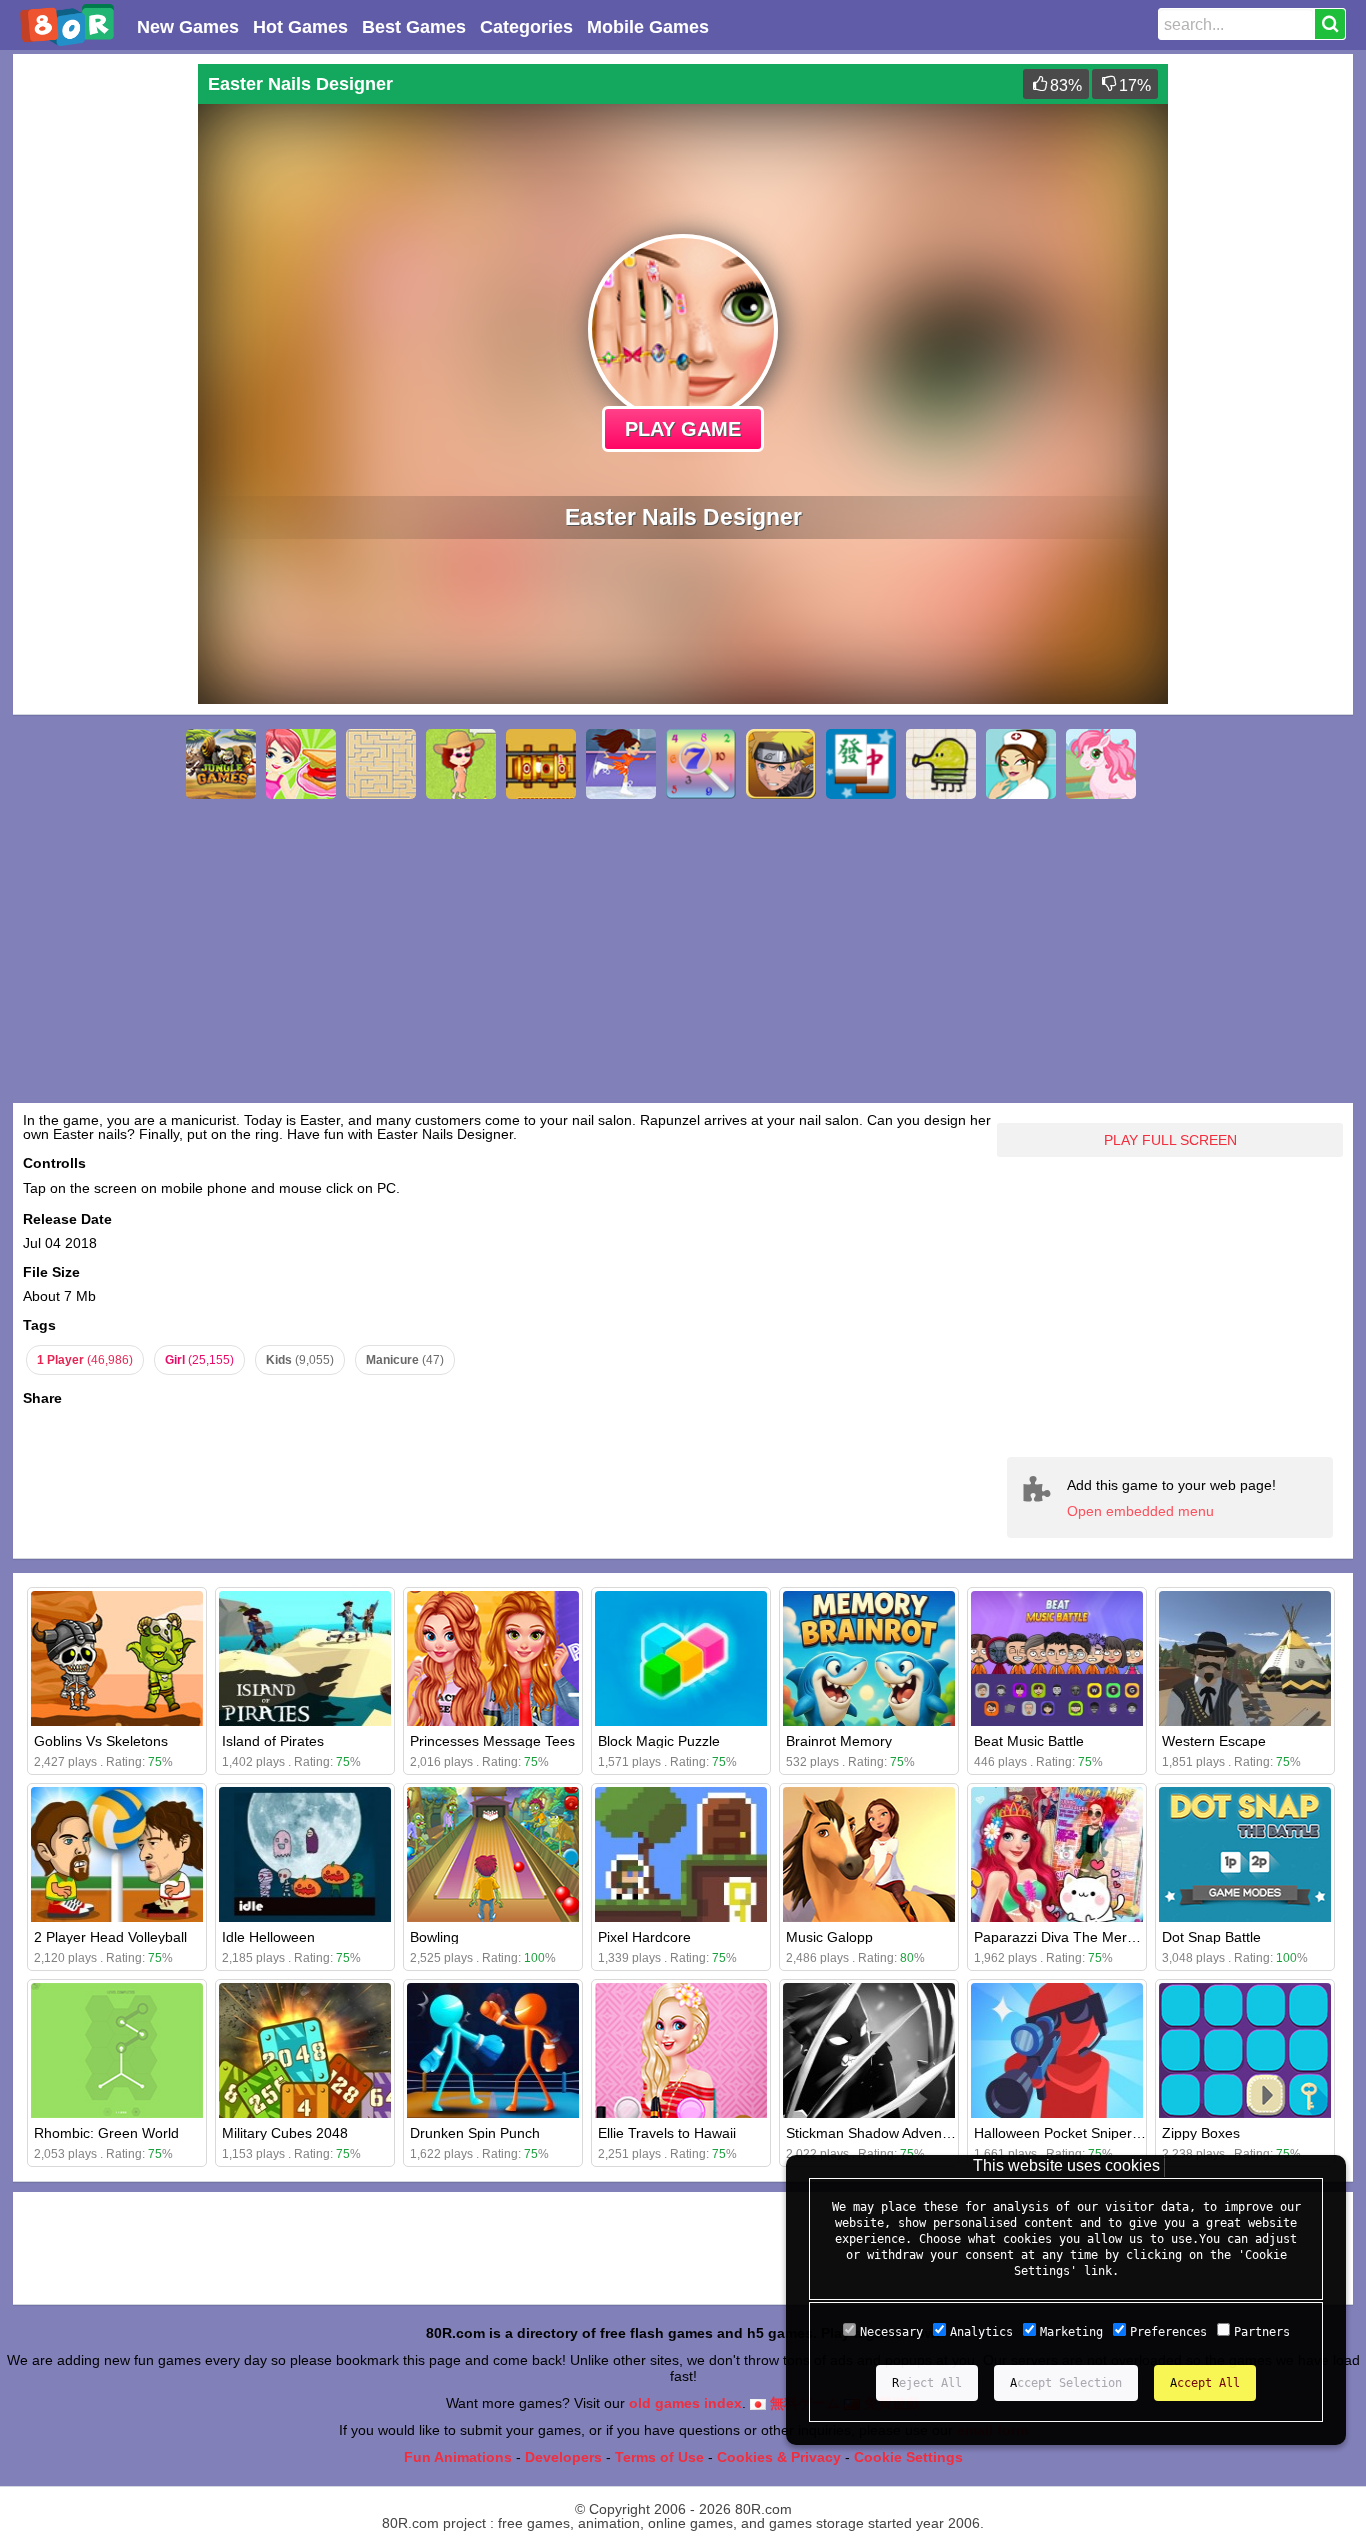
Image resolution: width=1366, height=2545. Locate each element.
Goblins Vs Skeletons (101, 1741)
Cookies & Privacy (779, 2457)
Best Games (414, 27)
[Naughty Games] (1021, 764)
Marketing (1071, 2332)
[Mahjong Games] (861, 764)
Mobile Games (648, 27)
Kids (300, 1360)
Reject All (927, 2383)
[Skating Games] (621, 764)
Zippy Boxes (1201, 2133)
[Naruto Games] (781, 764)
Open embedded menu (1140, 1511)
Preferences (1168, 2332)
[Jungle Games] (221, 764)
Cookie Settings (908, 2457)
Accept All (1205, 2383)
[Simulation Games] (461, 764)
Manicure (405, 1360)
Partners (1262, 2332)
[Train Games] (541, 764)
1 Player (85, 1360)
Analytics (981, 2332)
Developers (563, 2457)
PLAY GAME (683, 429)
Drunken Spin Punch (475, 2133)
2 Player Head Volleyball (110, 1937)
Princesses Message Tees (492, 1741)
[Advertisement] (103, 364)
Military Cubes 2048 (285, 2133)
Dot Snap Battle (1211, 1937)
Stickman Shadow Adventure (876, 2133)
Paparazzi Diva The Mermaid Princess (1095, 1937)
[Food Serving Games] (301, 764)
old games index (685, 2403)
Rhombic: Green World (106, 2133)
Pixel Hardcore (644, 1937)
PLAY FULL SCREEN (1170, 1140)
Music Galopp (829, 1937)
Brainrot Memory (839, 1741)
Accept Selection (1066, 2383)
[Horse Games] (1101, 764)
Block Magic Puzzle (659, 1741)
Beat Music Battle (1029, 1741)
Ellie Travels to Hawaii (667, 2133)
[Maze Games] (381, 764)
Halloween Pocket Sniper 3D (1064, 2133)
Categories (526, 27)
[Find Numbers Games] (701, 764)
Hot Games (300, 27)
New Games (188, 27)
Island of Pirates (273, 1741)
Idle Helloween (268, 1937)
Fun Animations (458, 2457)
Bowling (434, 1937)
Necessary (891, 2332)
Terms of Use (659, 2457)
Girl (199, 1360)
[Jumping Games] (941, 764)
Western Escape (1214, 1741)
